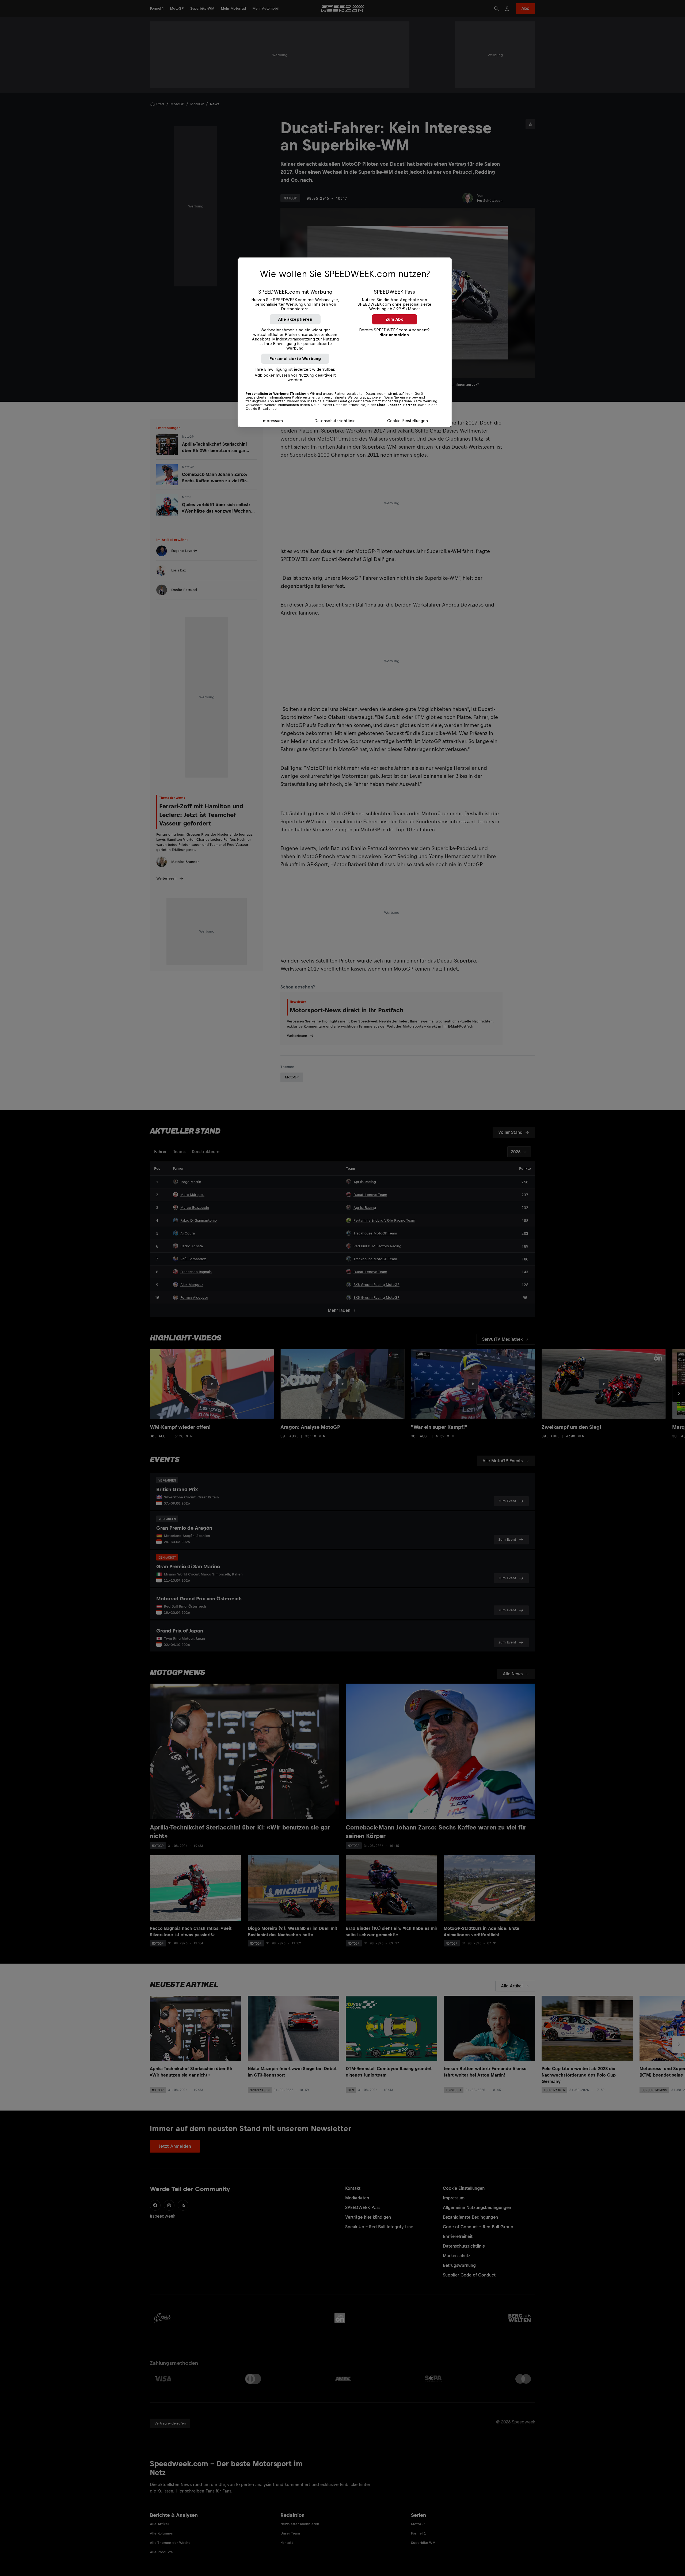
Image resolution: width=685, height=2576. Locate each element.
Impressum (272, 421)
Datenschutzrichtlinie (335, 421)
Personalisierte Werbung (295, 359)
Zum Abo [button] (395, 319)
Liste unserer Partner (397, 405)
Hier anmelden (394, 335)
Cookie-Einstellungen (408, 421)
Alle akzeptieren (295, 319)
